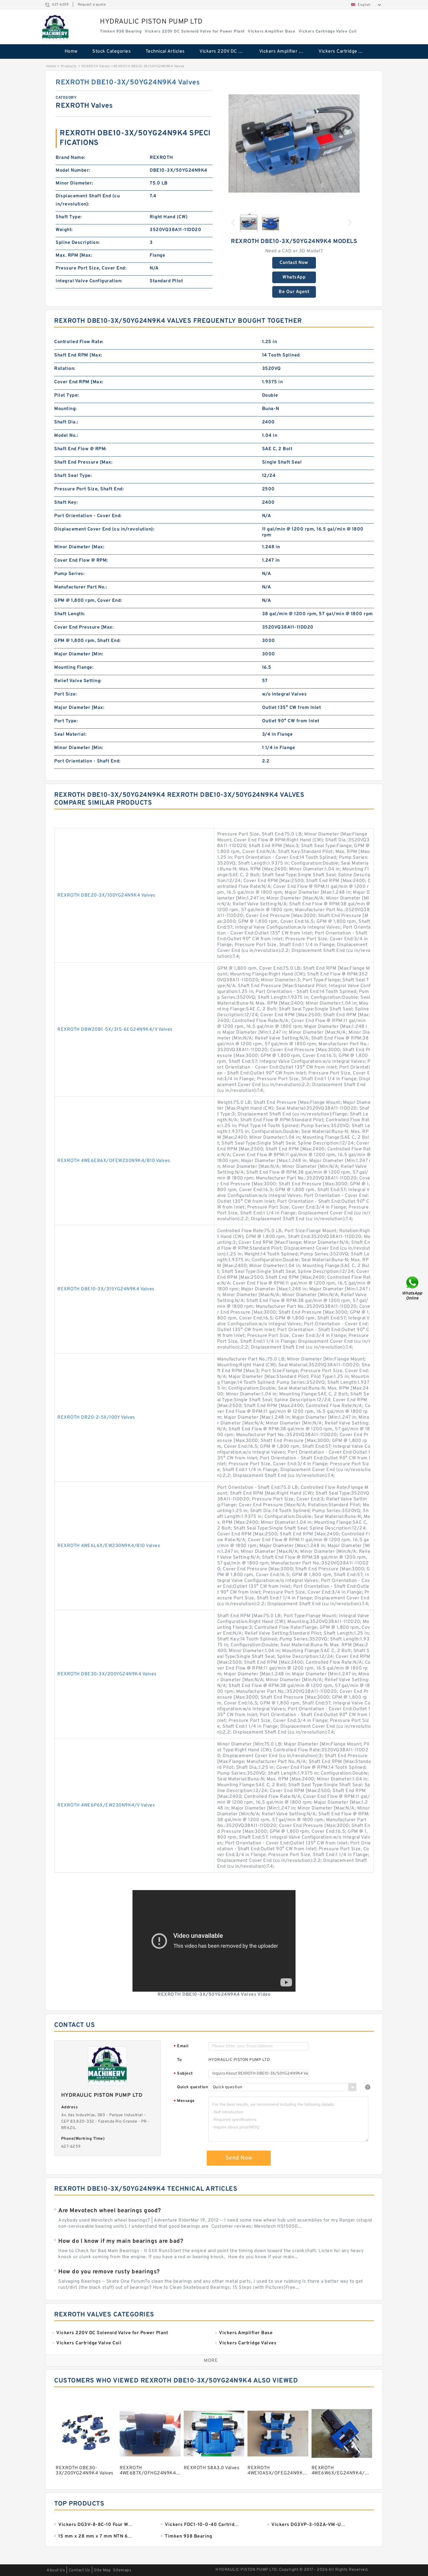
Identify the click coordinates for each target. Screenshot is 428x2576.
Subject (183, 2074)
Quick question (192, 2087)
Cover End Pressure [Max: (84, 627)
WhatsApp (294, 277)
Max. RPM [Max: (74, 256)
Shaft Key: (66, 503)
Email (181, 2047)
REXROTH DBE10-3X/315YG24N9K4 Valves (106, 1289)
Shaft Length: (70, 614)
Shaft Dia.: (66, 422)
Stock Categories (112, 52)
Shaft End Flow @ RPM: (81, 449)
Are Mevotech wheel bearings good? (110, 2211)
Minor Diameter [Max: (79, 547)
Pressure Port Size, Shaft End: (89, 489)
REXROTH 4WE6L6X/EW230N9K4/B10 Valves (109, 1546)
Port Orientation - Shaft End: (87, 761)
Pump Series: (69, 574)
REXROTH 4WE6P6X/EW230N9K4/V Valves (106, 1805)
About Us (56, 2570)
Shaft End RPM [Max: (78, 355)
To (179, 2060)
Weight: (64, 230)
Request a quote (92, 5)
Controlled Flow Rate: (79, 342)
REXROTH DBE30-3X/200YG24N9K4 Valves (107, 1674)
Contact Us (79, 2570)
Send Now (239, 2158)
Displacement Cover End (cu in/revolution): (104, 529)
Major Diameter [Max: (79, 708)
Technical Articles (165, 52)
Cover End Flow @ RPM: (81, 560)
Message (184, 2101)
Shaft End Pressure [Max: (83, 462)
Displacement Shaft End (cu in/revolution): (88, 200)
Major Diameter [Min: (79, 654)
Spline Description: (78, 243)
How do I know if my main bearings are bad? (121, 2241)
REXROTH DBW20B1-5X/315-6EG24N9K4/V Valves (115, 1030)
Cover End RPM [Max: (79, 382)
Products (69, 66)
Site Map (102, 2570)
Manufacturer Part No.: (81, 587)
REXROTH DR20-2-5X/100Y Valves (96, 1417)
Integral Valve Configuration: (89, 281)
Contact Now (294, 263)
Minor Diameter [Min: (79, 748)
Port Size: (66, 694)
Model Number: (73, 171)
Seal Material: (70, 735)
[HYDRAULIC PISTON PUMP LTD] (55, 28)
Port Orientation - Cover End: (88, 516)
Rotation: (65, 369)
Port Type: (66, 721)
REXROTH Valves (96, 66)
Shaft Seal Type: (73, 476)
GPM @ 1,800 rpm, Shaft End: (87, 641)
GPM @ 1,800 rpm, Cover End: (88, 601)
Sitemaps (122, 2570)
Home (71, 52)
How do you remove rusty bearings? (109, 2272)
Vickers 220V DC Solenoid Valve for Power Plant (225, 52)
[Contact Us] (413, 1288)
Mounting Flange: (74, 668)
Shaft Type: (69, 217)
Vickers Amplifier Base (284, 52)
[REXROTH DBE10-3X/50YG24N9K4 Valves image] (294, 143)
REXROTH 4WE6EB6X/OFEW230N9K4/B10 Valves (114, 1161)
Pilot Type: (67, 395)
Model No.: (66, 436)
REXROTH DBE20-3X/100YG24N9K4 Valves (106, 895)
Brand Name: (70, 158)
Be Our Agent (294, 292)
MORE (211, 2361)
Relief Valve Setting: (78, 681)
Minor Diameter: (74, 183)
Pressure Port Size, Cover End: (91, 268)
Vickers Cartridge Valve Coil (344, 52)
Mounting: (66, 409)
